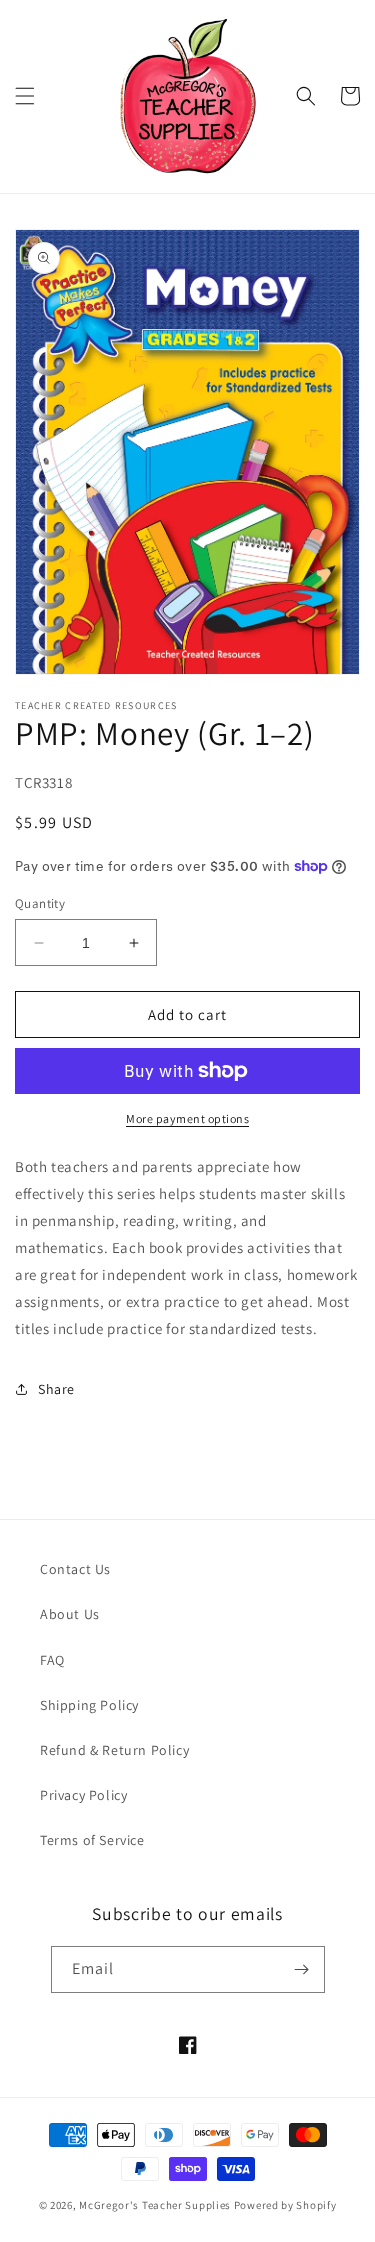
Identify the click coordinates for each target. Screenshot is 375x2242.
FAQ (52, 1660)
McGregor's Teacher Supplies (155, 2205)
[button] (25, 96)
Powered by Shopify (285, 2205)
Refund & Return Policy (114, 1750)
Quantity (40, 903)
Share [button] (56, 1389)
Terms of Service (92, 1840)
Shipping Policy (89, 1705)
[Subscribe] (302, 1969)
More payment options (187, 1118)
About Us (70, 1614)
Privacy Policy (83, 1795)
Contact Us (75, 1569)
